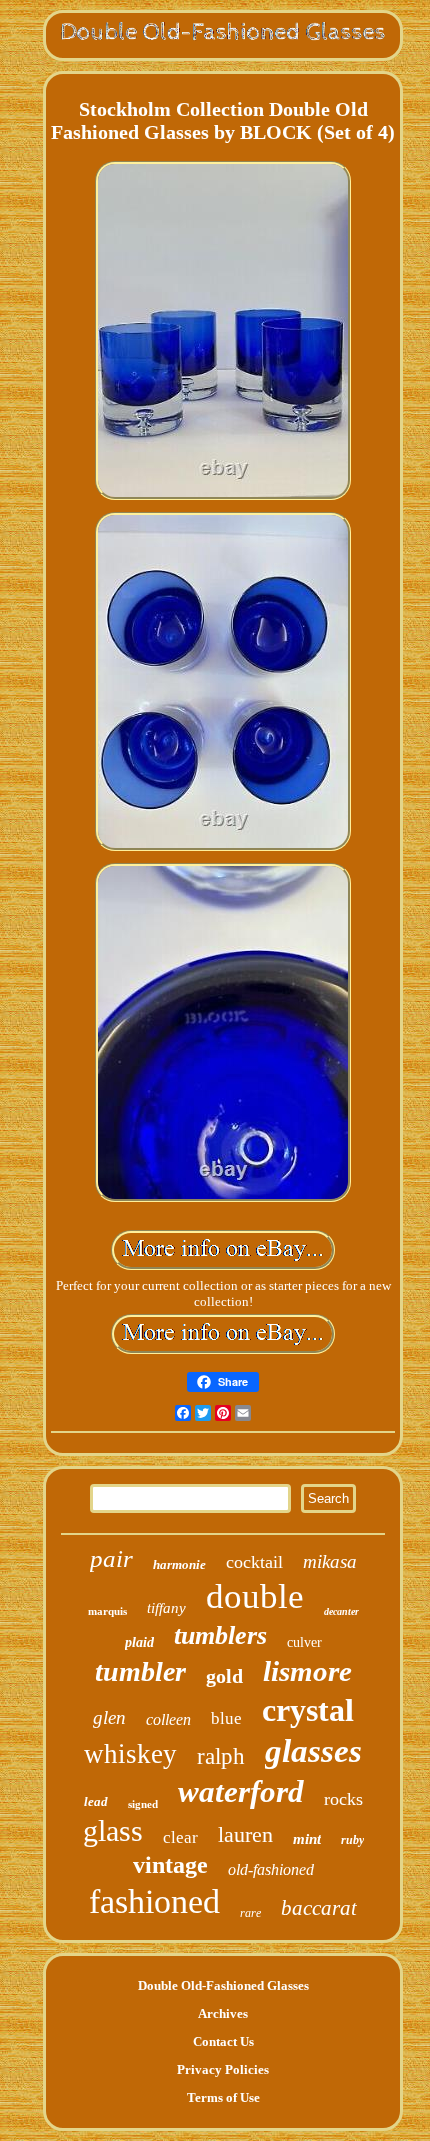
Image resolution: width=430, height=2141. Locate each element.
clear (180, 1837)
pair (111, 1558)
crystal (308, 1710)
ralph (221, 1756)
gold (224, 1676)
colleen (168, 1719)
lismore (307, 1671)
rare (250, 1913)
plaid (139, 1642)
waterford (241, 1791)
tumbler (140, 1671)
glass (113, 1830)
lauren (245, 1834)
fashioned (154, 1901)
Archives (223, 2013)
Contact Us (223, 2041)
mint (307, 1839)
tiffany (166, 1608)
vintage (170, 1865)
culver (304, 1642)
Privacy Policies (223, 2069)
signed (143, 1804)
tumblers (220, 1635)
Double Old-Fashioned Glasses (223, 1985)
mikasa (330, 1561)
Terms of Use (223, 2097)
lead (96, 1801)
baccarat (319, 1908)
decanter (341, 1611)
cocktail (254, 1562)
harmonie (179, 1564)
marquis (107, 1611)
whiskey (130, 1754)
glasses (313, 1751)
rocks (343, 1799)
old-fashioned (271, 1869)
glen (109, 1717)
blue (226, 1718)
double (255, 1596)
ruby (352, 1840)
